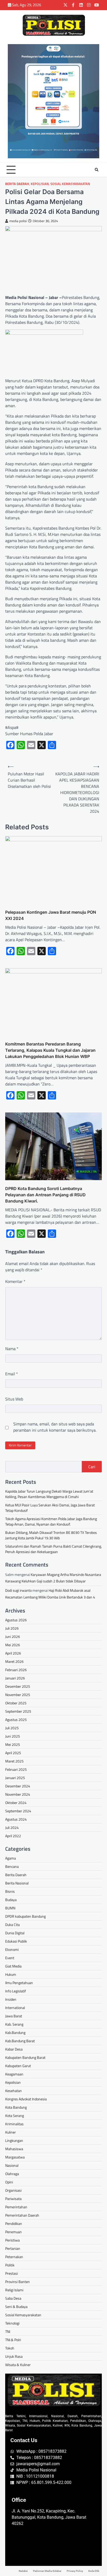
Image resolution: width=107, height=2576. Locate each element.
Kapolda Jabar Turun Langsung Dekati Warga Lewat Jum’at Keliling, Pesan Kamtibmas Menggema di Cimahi (49, 1494)
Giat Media (13, 1966)
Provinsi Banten (18, 2282)
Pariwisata (13, 2199)
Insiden (11, 1999)
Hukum (11, 1974)
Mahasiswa (14, 2149)
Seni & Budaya (16, 2307)
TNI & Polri (13, 2340)
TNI (8, 2331)
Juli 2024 (12, 1827)
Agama (11, 1858)
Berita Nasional (17, 1883)
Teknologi (12, 2323)
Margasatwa (15, 2157)
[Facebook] (73, 5)
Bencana (12, 1866)
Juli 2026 (12, 1628)
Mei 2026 (13, 1645)
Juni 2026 (13, 1637)
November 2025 (18, 1695)
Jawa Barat (14, 2016)
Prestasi (12, 2273)
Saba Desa (13, 2298)
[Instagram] (89, 5)
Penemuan (14, 2232)
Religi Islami (14, 2290)
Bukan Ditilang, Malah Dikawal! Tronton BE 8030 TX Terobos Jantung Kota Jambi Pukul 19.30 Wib (51, 1535)
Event (10, 1958)
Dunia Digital (15, 1933)
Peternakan (14, 2257)
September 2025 (18, 1711)
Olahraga (12, 2174)
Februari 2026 (16, 1670)
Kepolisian (40, 184)
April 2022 (13, 1836)
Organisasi (13, 2190)
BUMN (10, 1908)
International (15, 2008)
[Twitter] (65, 5)
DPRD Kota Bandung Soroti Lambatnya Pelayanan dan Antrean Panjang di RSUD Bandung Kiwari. (45, 1195)
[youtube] (97, 5)
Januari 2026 (15, 1678)
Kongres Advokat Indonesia (26, 2099)
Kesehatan (14, 2091)
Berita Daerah (17, 184)
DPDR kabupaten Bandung (25, 1916)
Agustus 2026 (16, 1620)
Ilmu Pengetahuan (19, 1983)
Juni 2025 (13, 1736)
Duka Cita (12, 1925)
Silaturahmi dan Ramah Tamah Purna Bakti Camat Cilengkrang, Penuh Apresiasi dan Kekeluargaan (53, 1549)
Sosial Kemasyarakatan (70, 184)
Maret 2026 (14, 1661)
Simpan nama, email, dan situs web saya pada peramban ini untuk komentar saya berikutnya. (55, 1427)
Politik (10, 2265)
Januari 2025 (15, 1778)
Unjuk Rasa (14, 2356)
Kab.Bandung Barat (20, 2041)
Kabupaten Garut (18, 2066)
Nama (12, 1349)
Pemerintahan (16, 2207)
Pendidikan (14, 2223)
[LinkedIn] (81, 5)
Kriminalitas (14, 2124)
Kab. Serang (14, 2024)
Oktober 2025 (16, 1703)
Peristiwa (12, 2240)
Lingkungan (14, 2140)
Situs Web (14, 1399)
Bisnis (10, 1891)
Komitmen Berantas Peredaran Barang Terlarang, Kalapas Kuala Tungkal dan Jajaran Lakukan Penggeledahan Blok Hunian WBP (50, 1050)
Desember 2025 (18, 1686)
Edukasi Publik (16, 1941)
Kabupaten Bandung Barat (25, 2057)
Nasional (12, 2165)
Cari (92, 1467)
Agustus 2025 (16, 1720)
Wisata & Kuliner (18, 2365)
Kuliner (11, 2132)
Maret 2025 (14, 1761)
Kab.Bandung (15, 2032)
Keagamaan (14, 2074)
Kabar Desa (14, 2049)
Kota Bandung (16, 2107)
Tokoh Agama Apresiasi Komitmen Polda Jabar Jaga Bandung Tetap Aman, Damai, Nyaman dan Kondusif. (51, 1521)
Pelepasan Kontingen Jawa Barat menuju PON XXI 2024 (51, 915)
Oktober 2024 (16, 1803)
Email (12, 1374)
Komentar (15, 1281)
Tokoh (10, 2348)
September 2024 (18, 1811)
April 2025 (13, 1753)
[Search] (97, 170)
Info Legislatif (16, 1991)
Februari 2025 (16, 1769)
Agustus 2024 (16, 1819)
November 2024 (18, 1794)
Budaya (11, 1900)
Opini (9, 2182)
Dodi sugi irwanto (18, 1590)
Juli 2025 (12, 1728)
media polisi (18, 221)
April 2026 (13, 1653)
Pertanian (13, 2248)
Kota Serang (15, 2116)
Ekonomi (12, 1949)
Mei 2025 (13, 1744)
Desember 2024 (18, 1786)
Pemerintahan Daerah (22, 2215)
